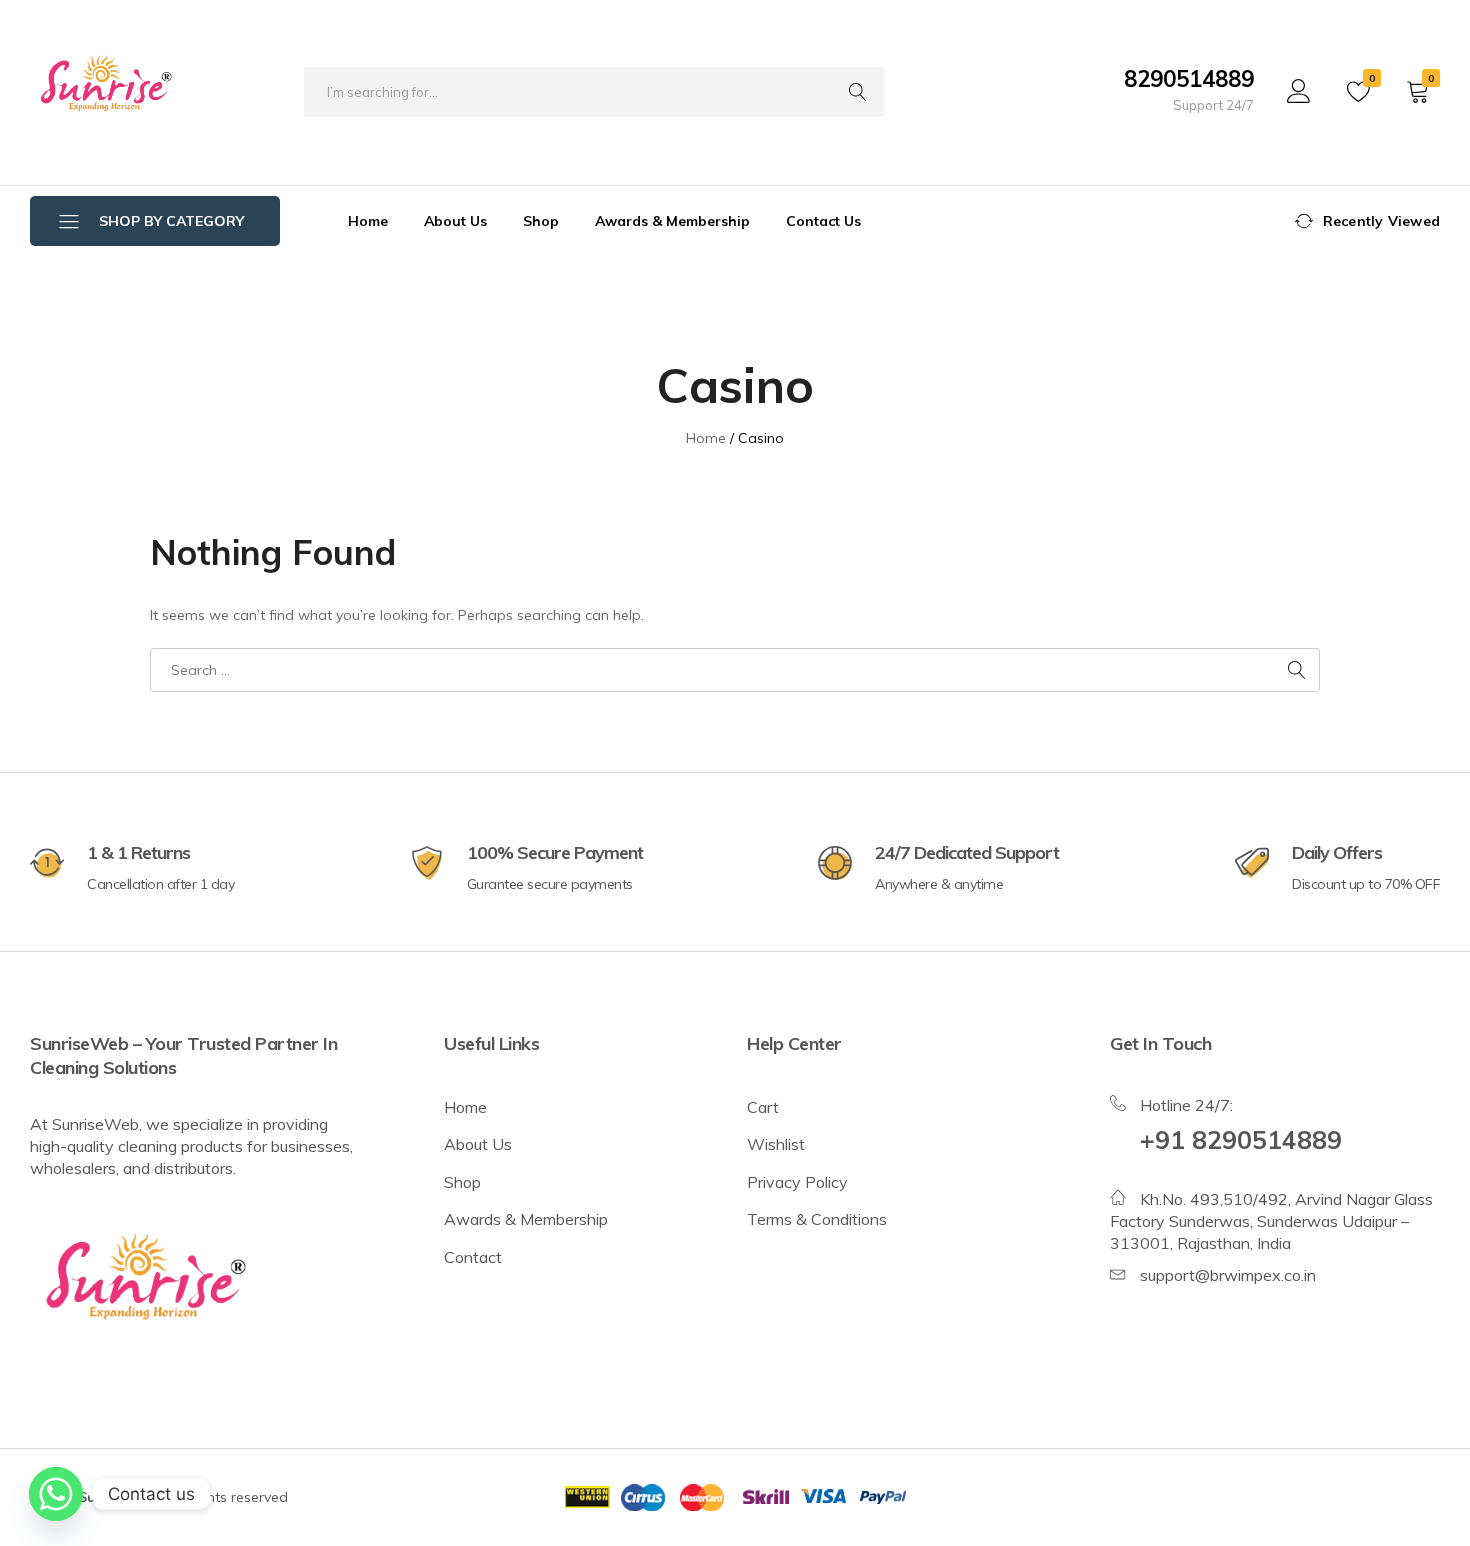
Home (368, 221)
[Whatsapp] (56, 1494)
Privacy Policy (797, 1182)
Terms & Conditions (817, 1219)
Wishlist (776, 1144)
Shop (541, 221)
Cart (763, 1107)
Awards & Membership (672, 221)
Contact (473, 1257)
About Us (455, 221)
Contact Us (823, 221)
